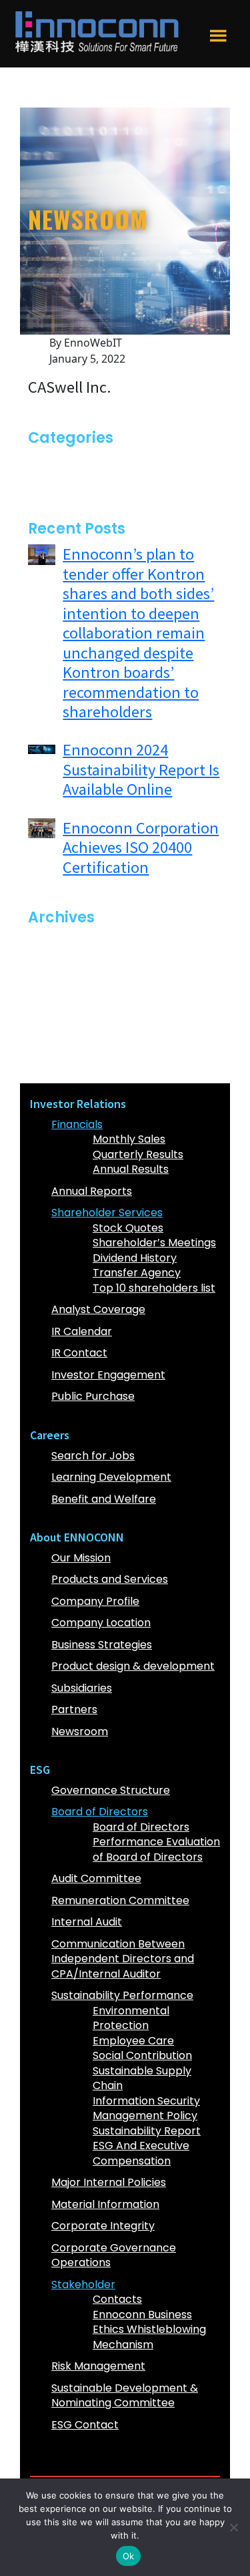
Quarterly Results (138, 1154)
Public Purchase (93, 1396)
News (55, 483)
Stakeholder (83, 2284)
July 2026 (66, 943)
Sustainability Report (147, 2131)
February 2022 (79, 1063)
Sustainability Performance (122, 1995)
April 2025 (67, 983)
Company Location (101, 1623)
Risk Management (98, 2366)
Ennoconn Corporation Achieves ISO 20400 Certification (141, 848)
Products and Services (110, 1579)
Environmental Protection (131, 2018)
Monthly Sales (129, 1139)
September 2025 (86, 963)
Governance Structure (111, 1790)
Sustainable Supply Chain (142, 2078)
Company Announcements (112, 463)
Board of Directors (100, 1812)
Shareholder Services (107, 1213)
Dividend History (135, 1258)
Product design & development (133, 1666)
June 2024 (68, 1023)
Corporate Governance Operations (114, 2255)
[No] (233, 2527)
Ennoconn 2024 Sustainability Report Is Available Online (141, 769)
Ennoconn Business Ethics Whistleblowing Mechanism (149, 2330)
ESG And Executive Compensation (141, 2153)
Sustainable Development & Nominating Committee (125, 2396)
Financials (77, 1124)
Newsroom (80, 1731)
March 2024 (73, 1043)
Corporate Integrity (103, 2226)
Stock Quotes (128, 1228)
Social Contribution (142, 2055)
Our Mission (81, 1558)
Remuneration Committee (120, 1900)
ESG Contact (85, 2425)
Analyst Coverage (98, 1309)
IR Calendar (82, 1331)
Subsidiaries (82, 1688)
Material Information (105, 2204)
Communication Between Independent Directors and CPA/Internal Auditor (123, 1959)
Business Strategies (102, 1645)
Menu (218, 46)
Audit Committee (96, 1878)
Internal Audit (87, 1922)
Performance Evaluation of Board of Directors (156, 1849)
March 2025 (72, 1003)
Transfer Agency (137, 1273)
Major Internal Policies (109, 2182)
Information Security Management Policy (146, 2108)
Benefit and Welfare (104, 1499)
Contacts (117, 2299)
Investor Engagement (108, 1375)
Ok (129, 2556)
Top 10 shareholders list (154, 1288)
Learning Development (111, 1477)
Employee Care (133, 2041)
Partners (74, 1709)
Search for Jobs (93, 1456)
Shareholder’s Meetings (154, 1243)
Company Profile (95, 1601)
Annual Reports (92, 1191)
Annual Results (131, 1169)
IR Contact (79, 1353)
